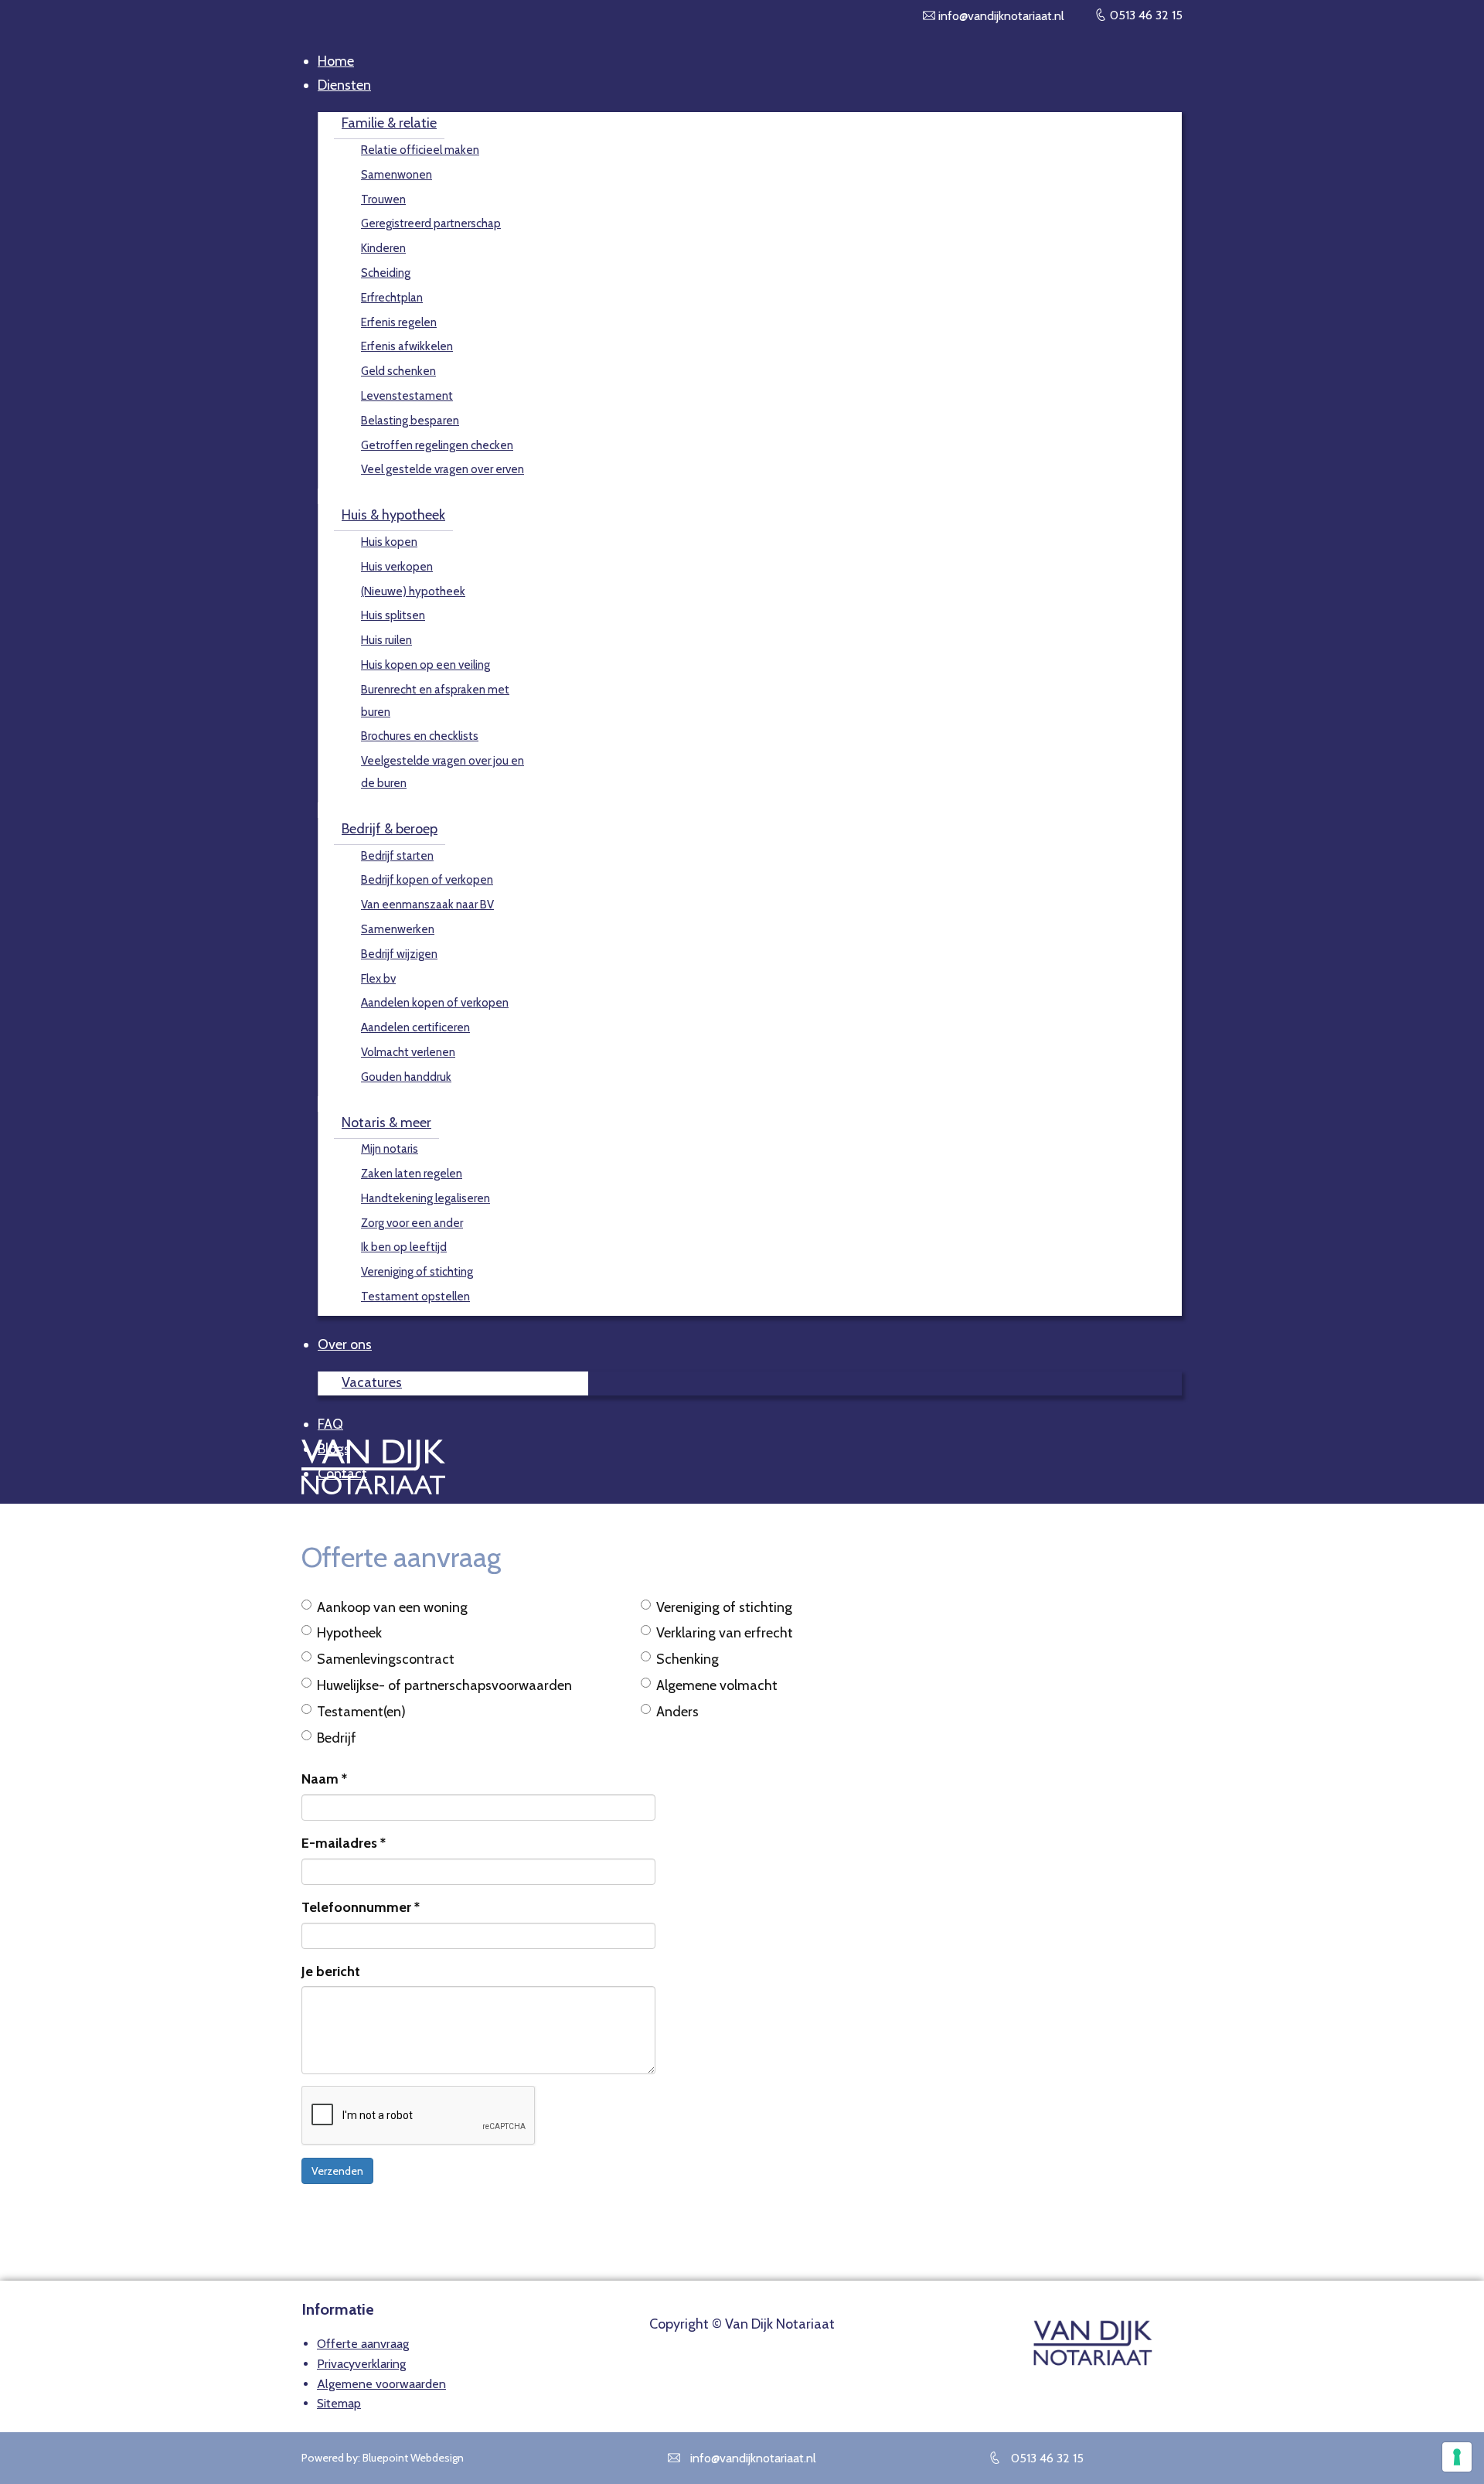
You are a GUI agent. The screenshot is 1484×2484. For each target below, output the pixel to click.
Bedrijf (337, 1738)
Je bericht (331, 1971)
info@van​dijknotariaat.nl (1000, 16)
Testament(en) (361, 1712)
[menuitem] (336, 61)
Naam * (324, 1779)
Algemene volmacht (717, 1685)
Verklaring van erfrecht (725, 1633)
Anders (677, 1712)
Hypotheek (349, 1633)
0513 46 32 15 (1145, 15)
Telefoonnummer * (361, 1907)
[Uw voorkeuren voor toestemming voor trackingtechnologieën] (1457, 2457)
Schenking (688, 1659)
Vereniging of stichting (724, 1607)
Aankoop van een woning (392, 1607)
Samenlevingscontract (386, 1659)
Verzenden (337, 2171)
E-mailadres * (344, 1843)
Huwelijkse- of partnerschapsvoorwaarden (444, 1685)
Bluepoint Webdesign (413, 2458)
